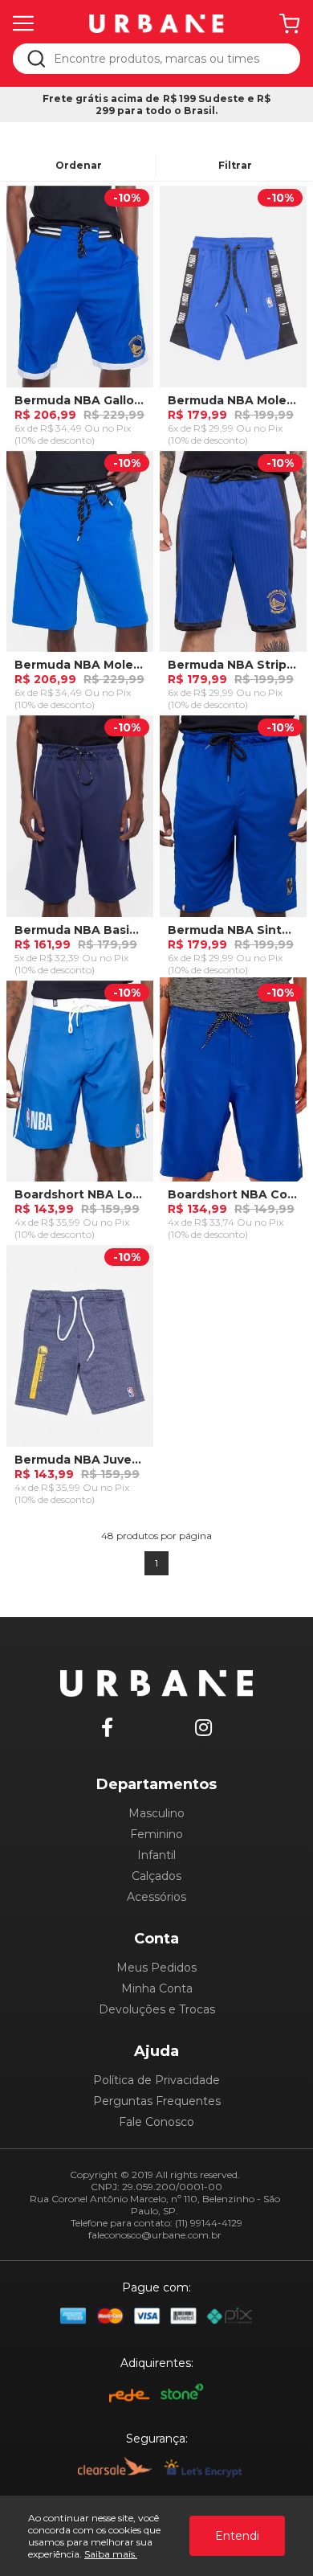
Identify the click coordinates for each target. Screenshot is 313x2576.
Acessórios (156, 1897)
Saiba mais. (111, 2554)
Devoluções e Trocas (157, 2009)
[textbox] (167, 59)
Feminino (156, 1834)
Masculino (156, 1813)
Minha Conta (157, 1988)
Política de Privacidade (156, 2080)
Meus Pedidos (156, 1968)
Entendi (237, 2536)
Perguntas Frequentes (157, 2101)
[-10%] (80, 292)
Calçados (156, 1876)
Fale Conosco (156, 2122)
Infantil (156, 1855)
